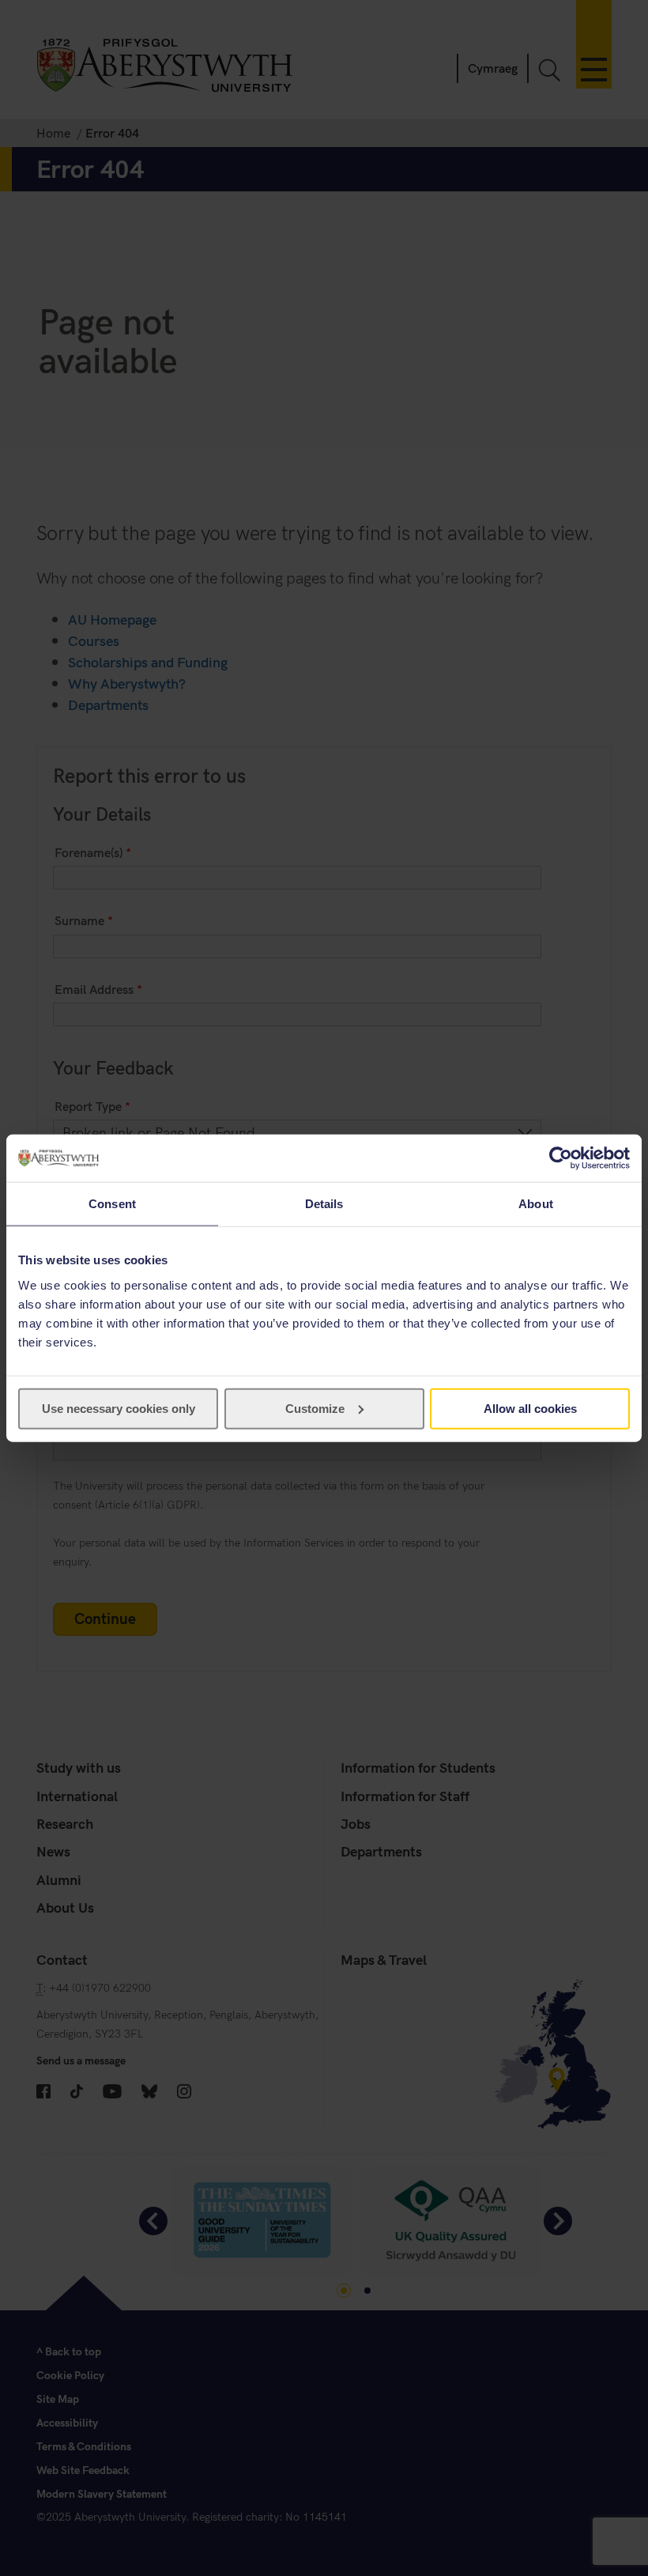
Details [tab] (324, 1204)
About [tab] (536, 1204)
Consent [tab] (112, 1204)
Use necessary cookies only (119, 1408)
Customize (315, 1408)
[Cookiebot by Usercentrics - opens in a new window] (561, 1158)
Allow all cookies (530, 1408)
